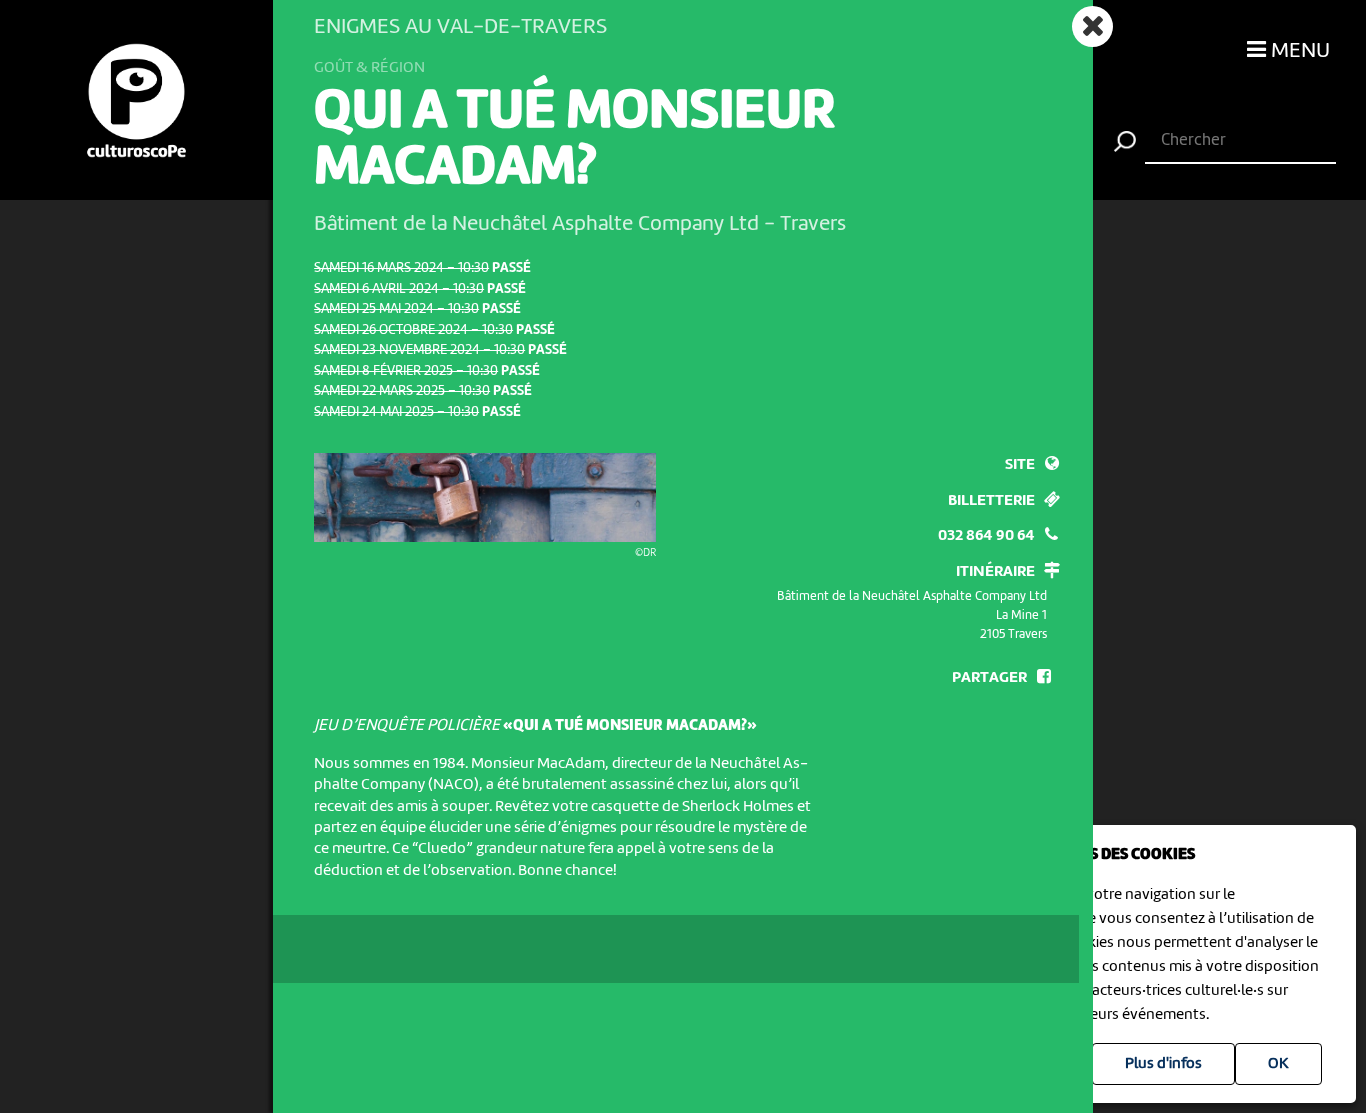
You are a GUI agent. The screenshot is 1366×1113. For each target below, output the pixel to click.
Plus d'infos (1163, 1064)
